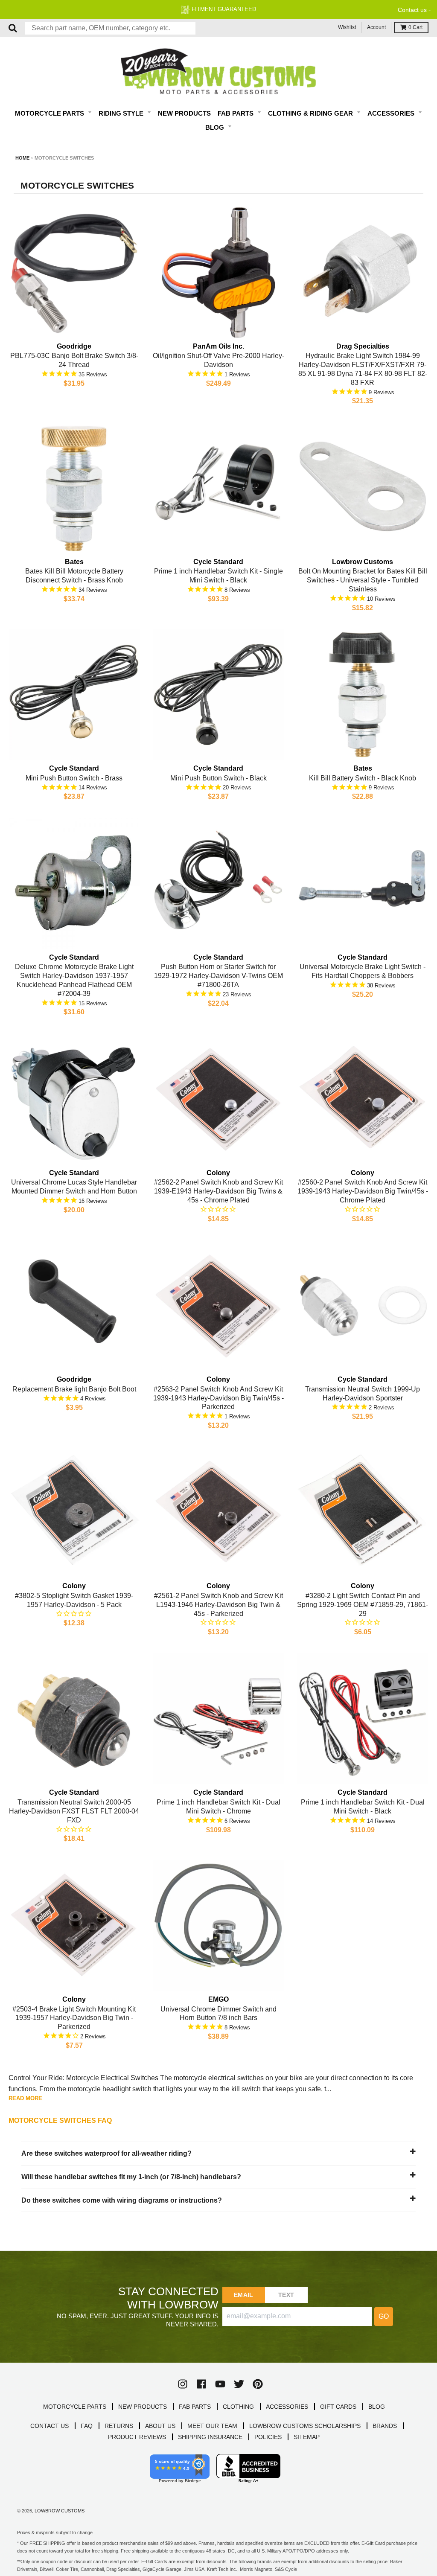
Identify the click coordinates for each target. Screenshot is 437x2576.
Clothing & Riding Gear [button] (311, 113)
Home (22, 158)
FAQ (87, 2426)
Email (243, 2295)
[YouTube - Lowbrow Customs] (220, 2384)
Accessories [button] (392, 113)
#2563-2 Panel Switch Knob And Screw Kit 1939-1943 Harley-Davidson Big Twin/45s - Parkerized (218, 1398)
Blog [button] (216, 127)
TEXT (286, 2295)
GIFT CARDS (338, 2407)
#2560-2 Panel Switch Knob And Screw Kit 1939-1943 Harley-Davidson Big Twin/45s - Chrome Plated (363, 1191)
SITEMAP (307, 2437)
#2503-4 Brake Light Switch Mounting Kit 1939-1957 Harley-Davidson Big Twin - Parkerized (74, 2018)
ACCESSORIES (287, 2407)
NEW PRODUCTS (143, 2407)
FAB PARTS (195, 2407)
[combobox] (110, 28)
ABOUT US (160, 2426)
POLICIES (268, 2437)
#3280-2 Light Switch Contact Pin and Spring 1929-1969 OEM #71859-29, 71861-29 (363, 1605)
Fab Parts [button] (236, 113)
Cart (415, 27)
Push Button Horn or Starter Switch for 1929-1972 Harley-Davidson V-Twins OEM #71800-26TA (218, 976)
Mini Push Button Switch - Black (218, 778)
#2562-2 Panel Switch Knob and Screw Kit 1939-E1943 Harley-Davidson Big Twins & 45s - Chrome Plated (218, 1191)
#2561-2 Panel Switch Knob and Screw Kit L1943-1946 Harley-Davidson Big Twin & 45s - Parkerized (218, 1605)
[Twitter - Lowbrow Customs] (239, 2384)
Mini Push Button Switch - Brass (74, 778)
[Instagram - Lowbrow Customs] (183, 2384)
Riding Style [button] (122, 113)
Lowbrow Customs (60, 2511)
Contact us (412, 10)
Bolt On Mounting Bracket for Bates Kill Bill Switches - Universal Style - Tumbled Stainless (363, 580)
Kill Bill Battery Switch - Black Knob (363, 778)
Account (376, 27)
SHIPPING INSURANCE (210, 2437)
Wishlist (347, 27)
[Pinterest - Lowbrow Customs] (258, 2384)
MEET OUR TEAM (212, 2426)
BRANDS (385, 2426)
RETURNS (119, 2426)
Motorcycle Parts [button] (50, 113)
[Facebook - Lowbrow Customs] (201, 2384)
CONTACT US (50, 2426)
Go (384, 2316)
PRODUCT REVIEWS (137, 2437)
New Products (184, 113)
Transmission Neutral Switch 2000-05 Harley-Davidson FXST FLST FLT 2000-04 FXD (74, 1811)
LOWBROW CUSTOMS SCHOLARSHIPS (305, 2426)
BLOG (377, 2407)
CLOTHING (238, 2407)
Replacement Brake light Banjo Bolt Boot (74, 1389)
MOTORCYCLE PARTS (75, 2407)
